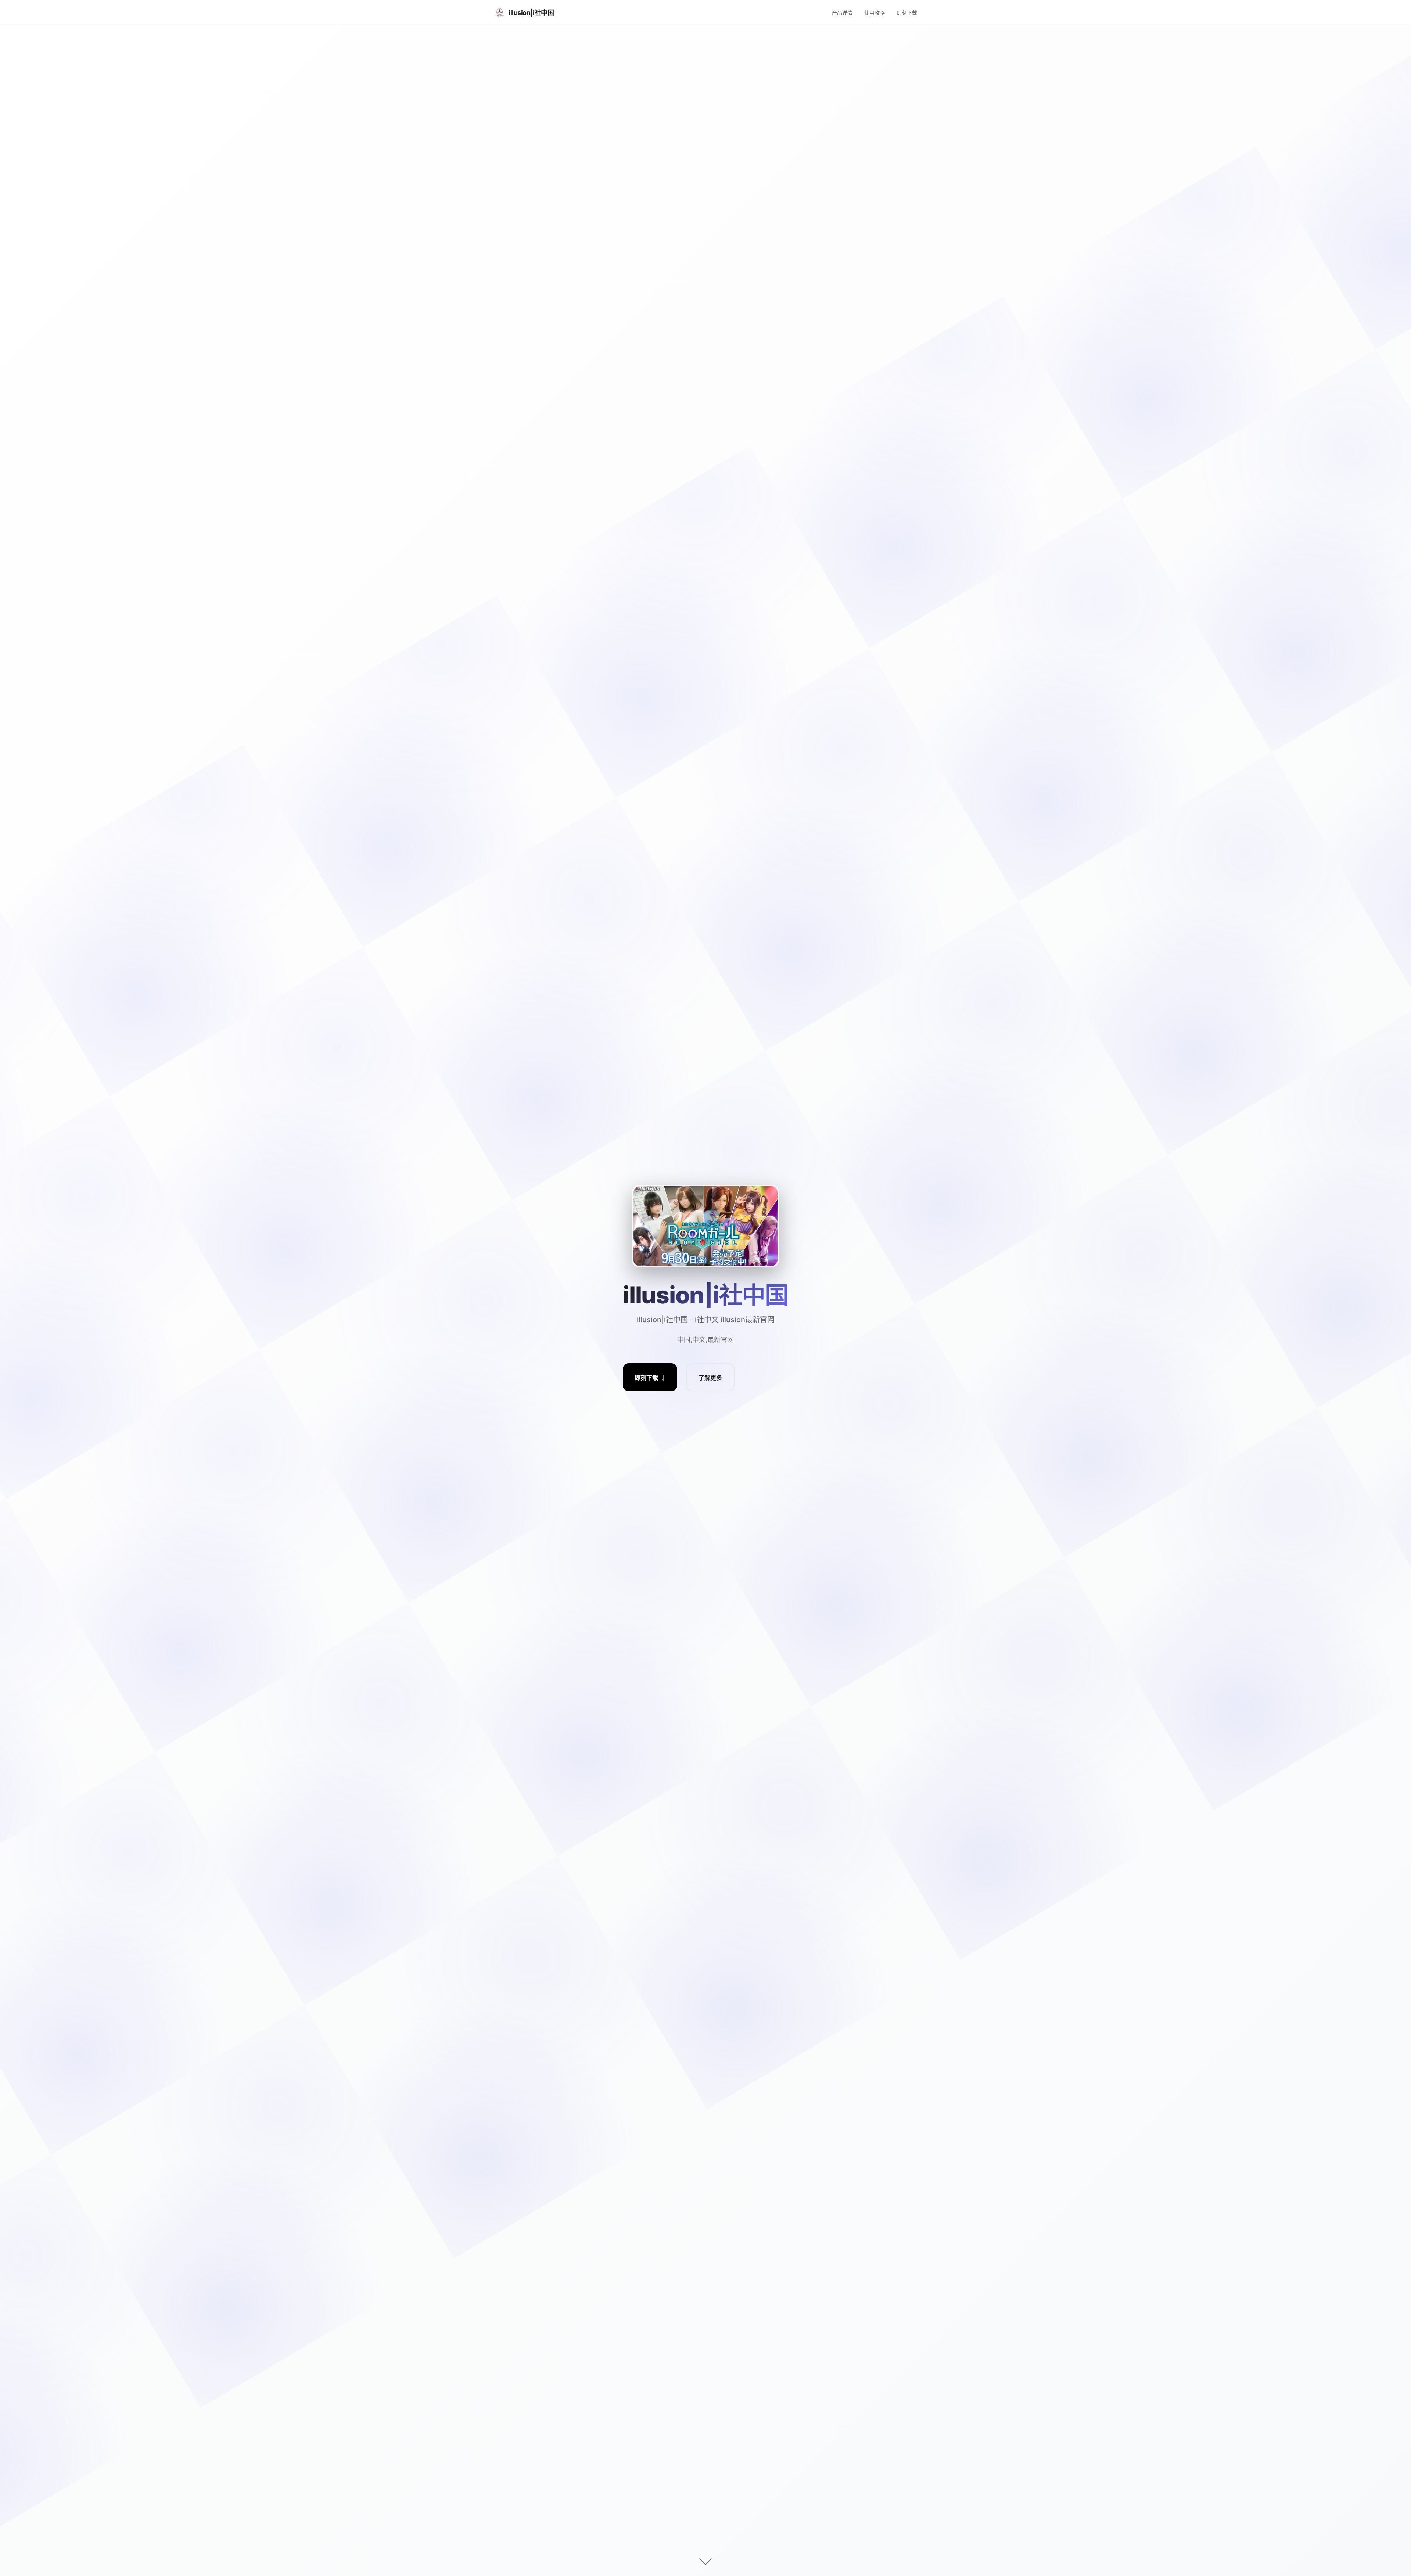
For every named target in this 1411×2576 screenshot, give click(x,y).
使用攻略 (875, 13)
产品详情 (842, 13)
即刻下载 (907, 13)
